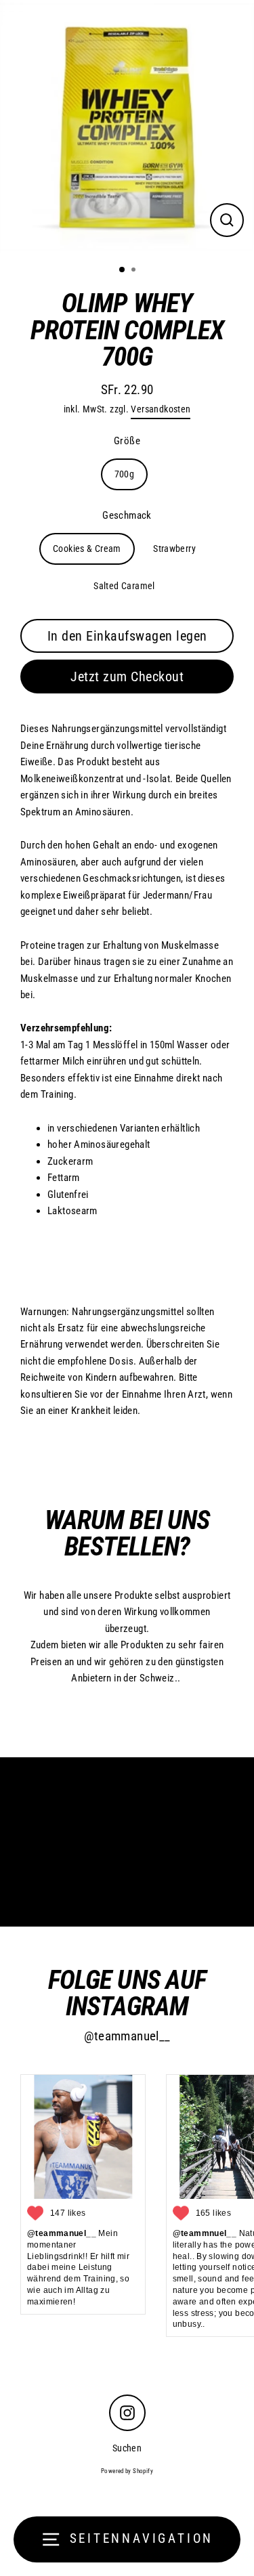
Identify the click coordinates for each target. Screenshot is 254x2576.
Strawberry (174, 549)
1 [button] (123, 270)
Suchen (127, 2448)
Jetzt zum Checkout (127, 677)
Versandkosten (161, 409)
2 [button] (135, 271)
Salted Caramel (124, 586)
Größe (127, 441)
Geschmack (127, 515)
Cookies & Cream (87, 549)
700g (125, 474)
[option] (127, 127)
